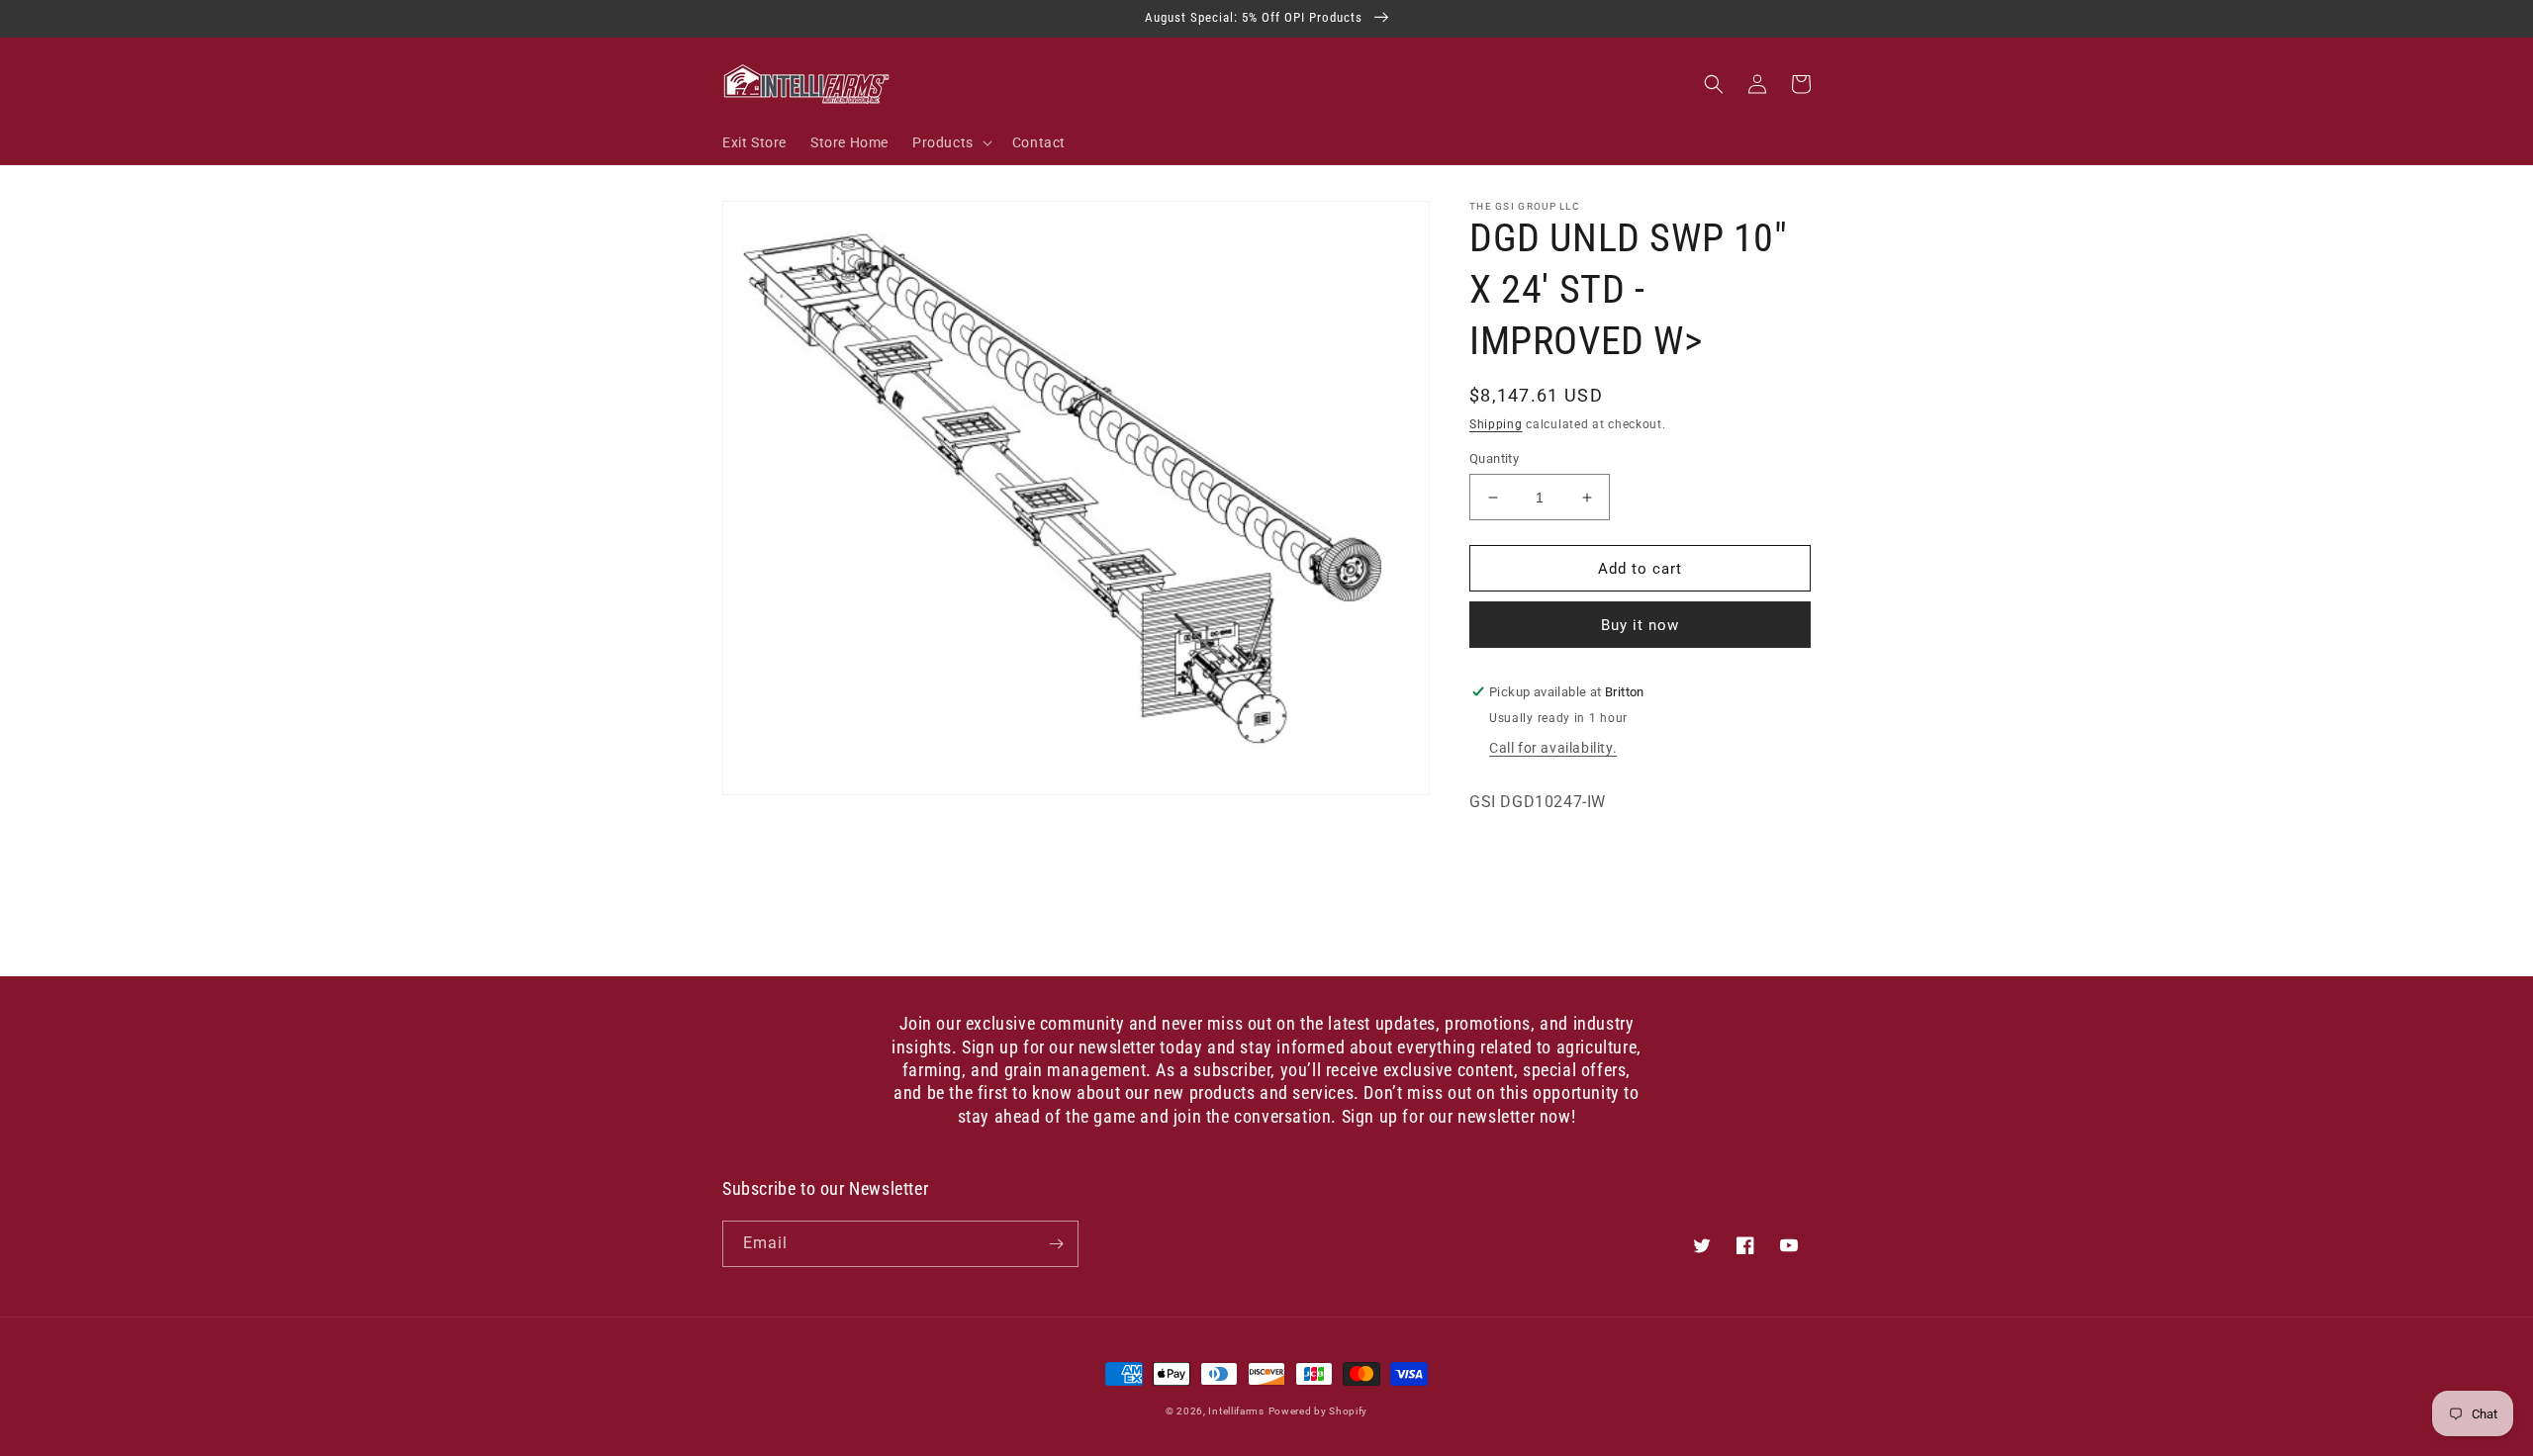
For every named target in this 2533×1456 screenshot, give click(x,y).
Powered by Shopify (1318, 1411)
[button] (950, 142)
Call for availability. (1553, 748)
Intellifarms (1236, 1411)
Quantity (1494, 458)
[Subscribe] (1056, 1244)
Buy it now (1640, 625)
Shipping (1496, 424)
